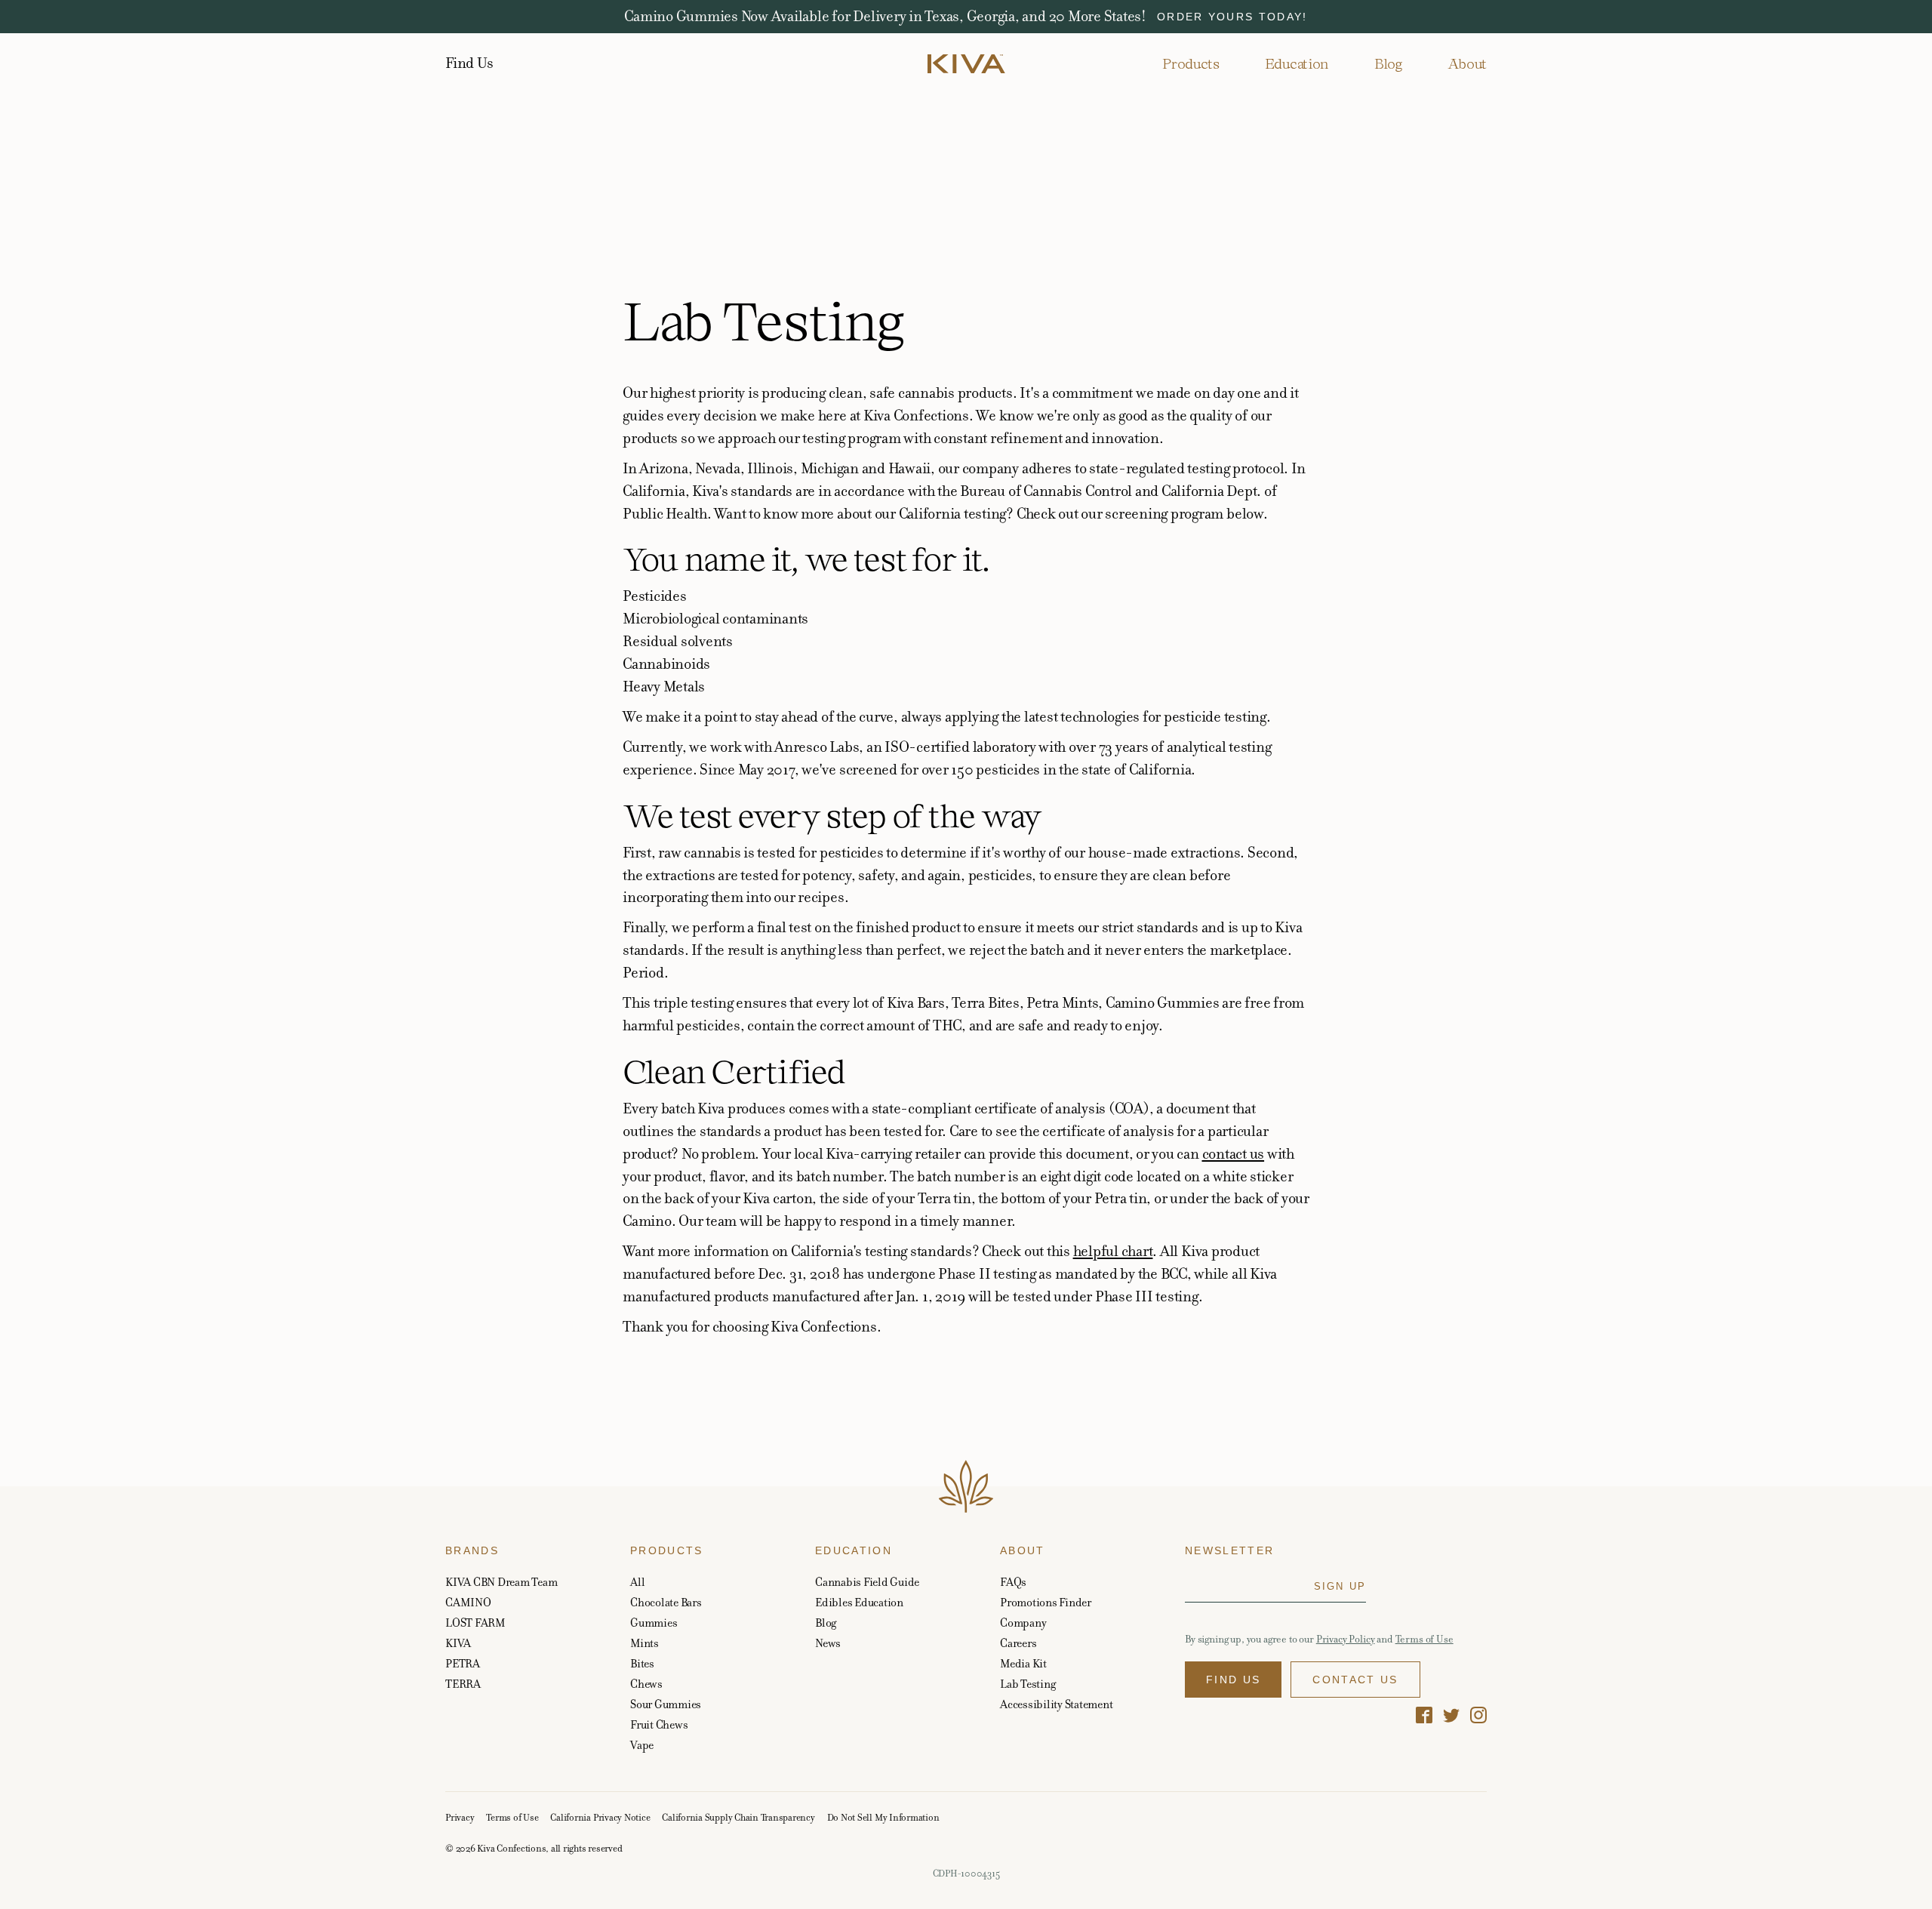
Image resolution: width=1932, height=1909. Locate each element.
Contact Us (1355, 1680)
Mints (645, 1643)
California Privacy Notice (600, 1818)
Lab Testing (1028, 1684)
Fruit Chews (659, 1724)
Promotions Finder (1046, 1602)
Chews (646, 1684)
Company (1023, 1623)
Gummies (654, 1623)
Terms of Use (1424, 1639)
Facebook (1424, 1715)
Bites (642, 1663)
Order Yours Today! (1232, 17)
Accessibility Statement (1056, 1704)
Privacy (460, 1818)
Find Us (469, 63)
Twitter (1451, 1715)
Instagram (1478, 1715)
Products (1191, 64)
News (828, 1643)
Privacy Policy (1346, 1639)
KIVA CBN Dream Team (501, 1582)
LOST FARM (475, 1623)
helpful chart (1113, 1251)
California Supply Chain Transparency (738, 1818)
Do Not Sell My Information (883, 1818)
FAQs (1013, 1582)
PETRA (463, 1663)
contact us (1234, 1154)
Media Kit (1023, 1663)
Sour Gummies (666, 1704)
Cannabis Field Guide (867, 1582)
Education (1297, 64)
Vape (642, 1745)
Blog (1388, 64)
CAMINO (468, 1602)
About (1467, 64)
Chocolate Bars (666, 1602)
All (637, 1582)
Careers (1018, 1643)
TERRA (463, 1684)
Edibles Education (859, 1602)
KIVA (458, 1643)
